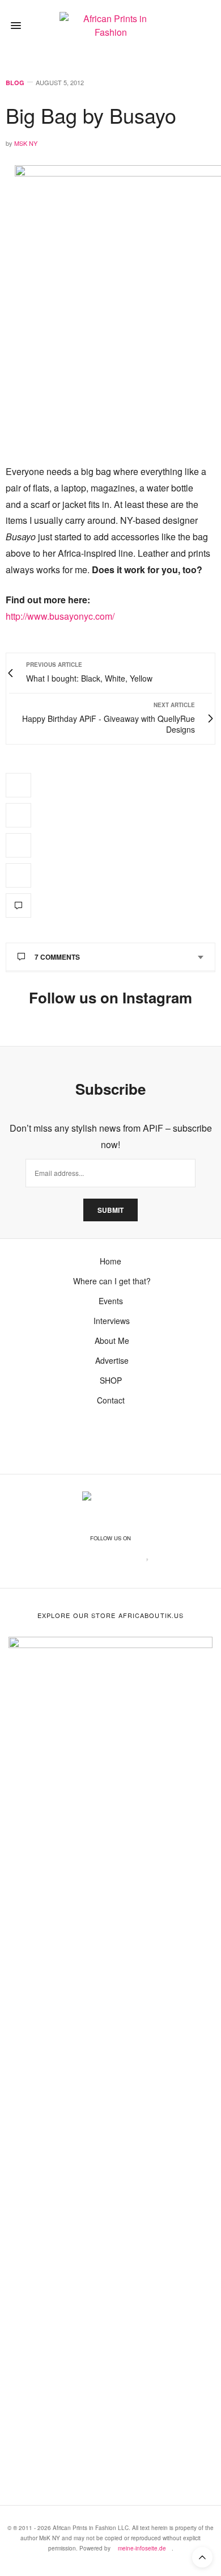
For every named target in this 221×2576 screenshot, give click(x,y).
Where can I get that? (111, 1281)
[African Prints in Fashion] (110, 26)
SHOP (111, 1380)
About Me (111, 1340)
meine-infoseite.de (142, 2548)
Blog (15, 83)
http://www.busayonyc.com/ (60, 616)
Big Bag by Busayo (91, 115)
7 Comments (57, 957)
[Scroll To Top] (202, 2557)
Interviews (110, 1321)
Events (111, 1301)
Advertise (111, 1360)
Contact (111, 1400)
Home (110, 1261)
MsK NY (26, 143)
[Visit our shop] (204, 26)
